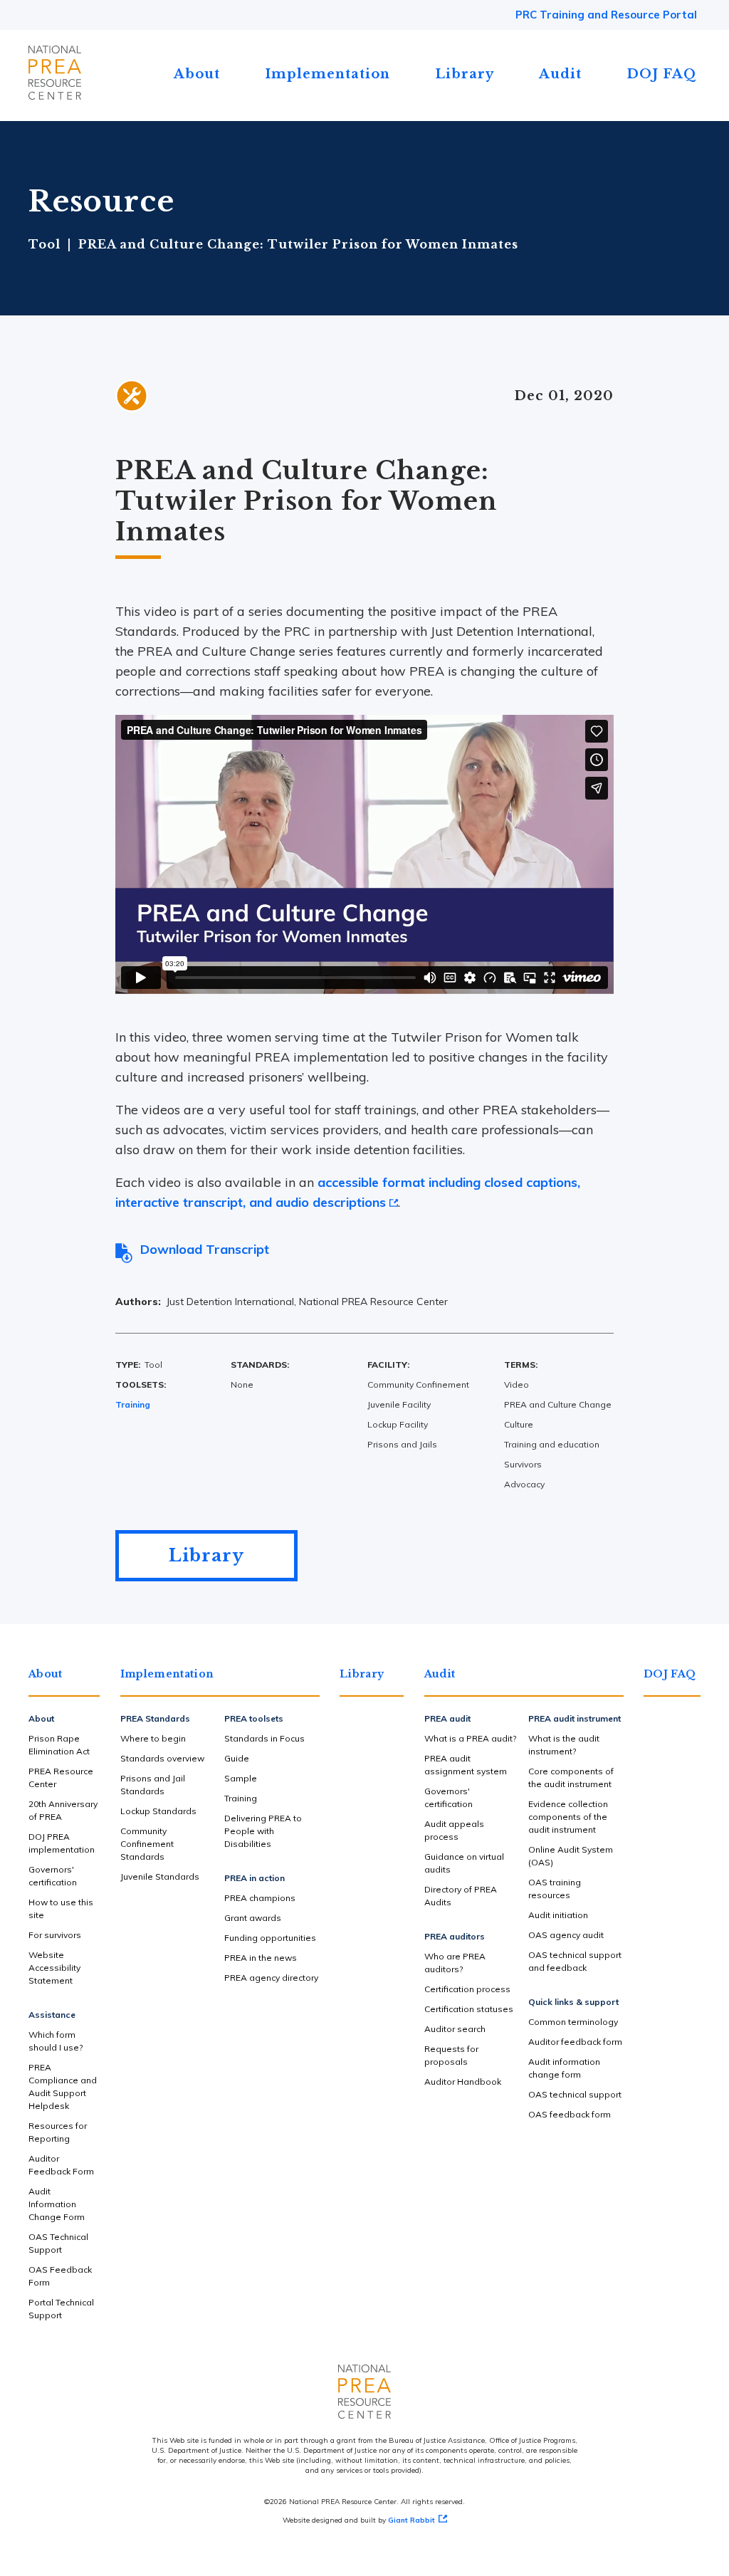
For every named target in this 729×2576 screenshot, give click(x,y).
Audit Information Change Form (57, 2204)
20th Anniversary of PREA (63, 1810)
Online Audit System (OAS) (571, 1856)
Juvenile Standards (160, 1876)
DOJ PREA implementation (62, 1843)
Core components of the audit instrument (571, 1777)
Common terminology (573, 2022)
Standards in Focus (264, 1738)
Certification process (467, 1989)
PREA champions (260, 1898)
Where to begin (153, 1738)
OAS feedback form (570, 2114)
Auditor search (455, 2029)
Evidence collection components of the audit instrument (568, 1817)
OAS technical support (575, 2094)
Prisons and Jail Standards (153, 1785)
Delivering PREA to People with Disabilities (263, 1831)
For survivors (55, 1935)
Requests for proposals (451, 2055)
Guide (237, 1758)
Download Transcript (205, 1249)
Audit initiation (558, 1915)
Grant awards (253, 1918)
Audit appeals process (454, 1830)
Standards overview (162, 1758)
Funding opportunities (270, 1938)
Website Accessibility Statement (54, 1968)
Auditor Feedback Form (61, 2165)
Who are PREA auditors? (455, 1963)
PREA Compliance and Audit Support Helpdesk (63, 2087)
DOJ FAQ (662, 74)
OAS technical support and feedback (575, 1961)
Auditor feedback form (575, 2042)
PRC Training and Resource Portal (606, 15)
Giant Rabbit (411, 2520)
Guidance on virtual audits (464, 1863)
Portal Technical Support (61, 2309)
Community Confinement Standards (147, 1844)
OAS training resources (555, 1889)
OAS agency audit (566, 1935)
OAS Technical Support (58, 2243)
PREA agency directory (271, 1978)
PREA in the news (261, 1958)
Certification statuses (469, 2009)
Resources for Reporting (58, 2132)
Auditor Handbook (463, 2082)
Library (465, 74)
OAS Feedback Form (60, 2276)
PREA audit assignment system (466, 1765)
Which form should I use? (56, 2041)
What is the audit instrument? (564, 1745)
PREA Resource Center (61, 1777)
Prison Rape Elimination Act (59, 1745)
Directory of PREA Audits (461, 1896)
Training (133, 1404)
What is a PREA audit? (470, 1738)
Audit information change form (564, 2068)
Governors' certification (53, 1876)
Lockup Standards (158, 1811)
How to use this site (61, 1909)
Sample (241, 1778)
